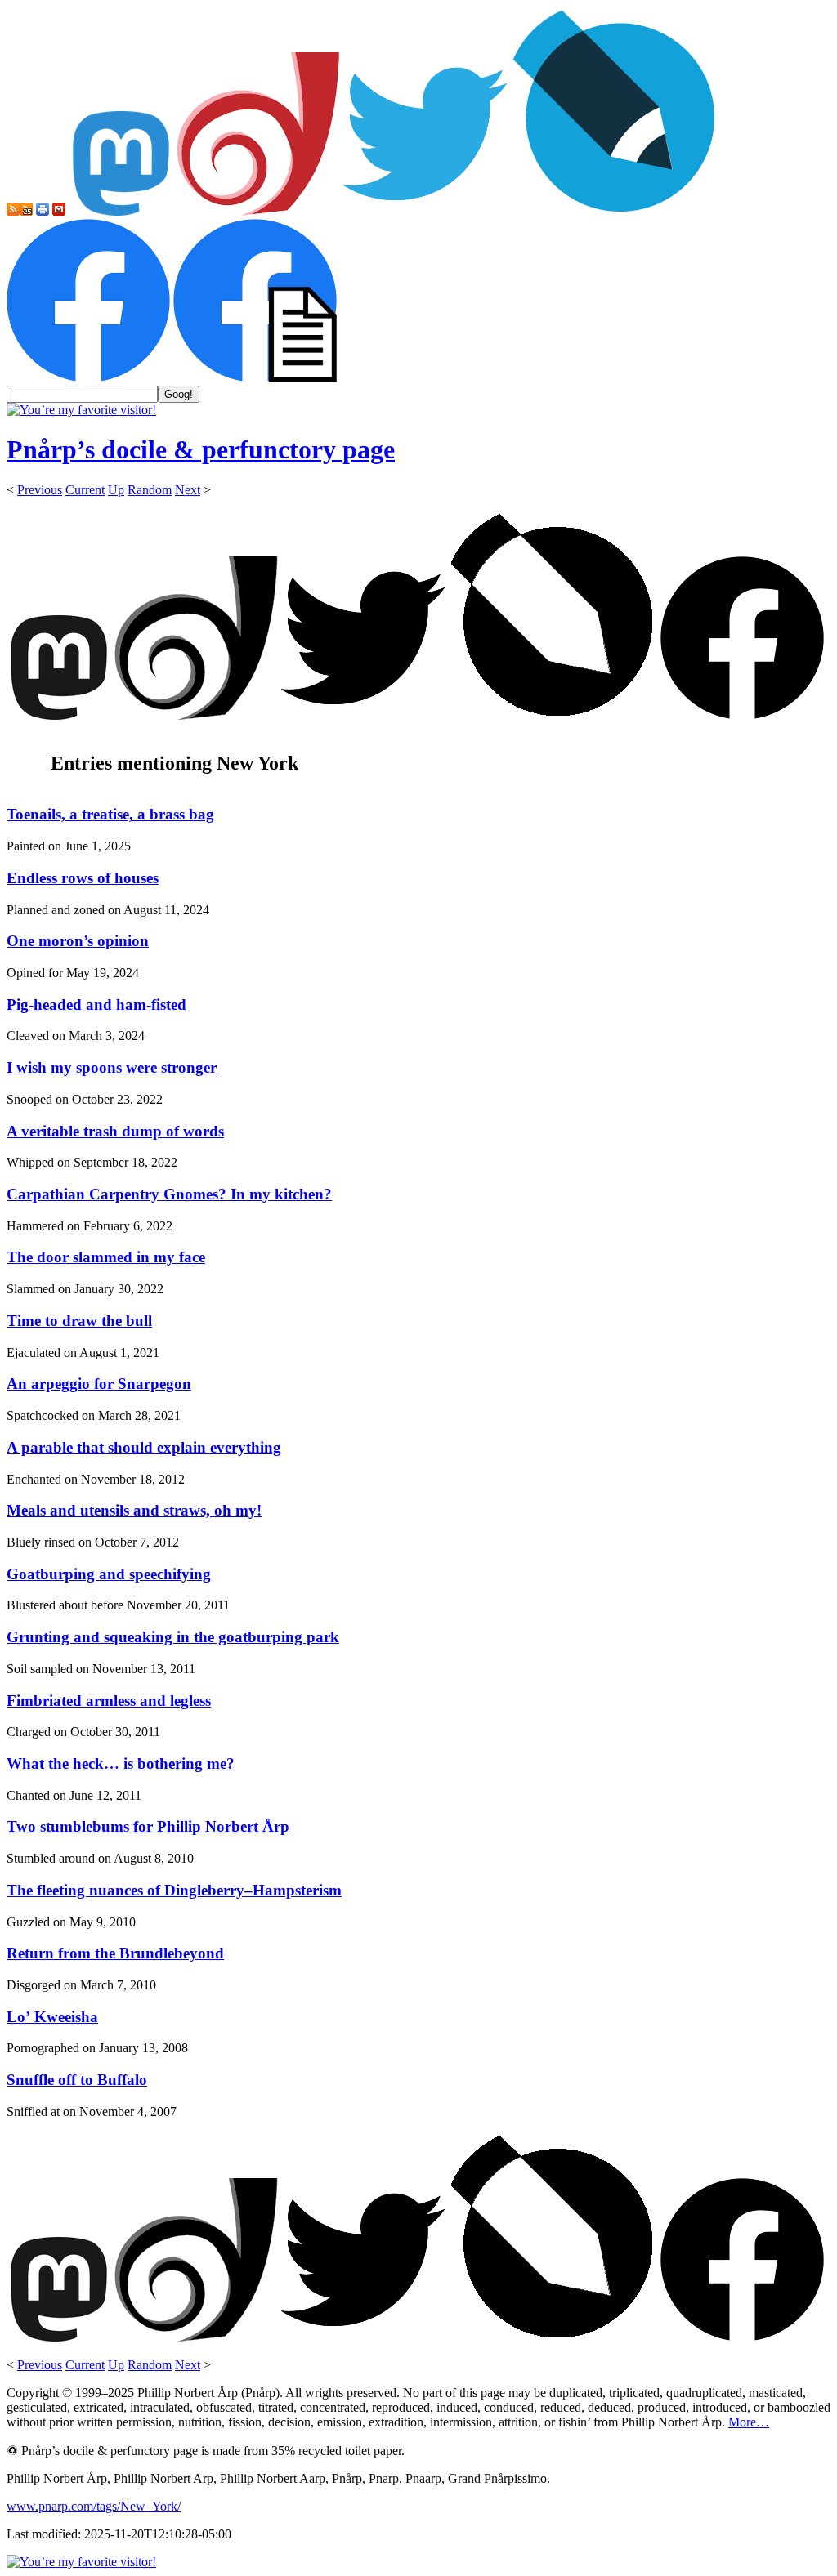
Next (188, 490)
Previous (40, 490)
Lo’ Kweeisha (52, 2017)
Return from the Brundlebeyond (115, 1953)
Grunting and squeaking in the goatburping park (173, 1637)
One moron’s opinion (78, 941)
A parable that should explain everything (144, 1447)
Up (116, 490)
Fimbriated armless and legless (109, 1701)
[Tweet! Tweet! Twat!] (425, 211)
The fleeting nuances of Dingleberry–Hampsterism (174, 1890)
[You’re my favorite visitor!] (81, 410)
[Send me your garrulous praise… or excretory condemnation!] (59, 211)
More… (749, 2422)
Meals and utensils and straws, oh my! (134, 1510)
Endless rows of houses (83, 878)
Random (150, 490)
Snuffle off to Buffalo (77, 2080)
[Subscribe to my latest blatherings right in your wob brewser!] (26, 211)
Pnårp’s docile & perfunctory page (201, 449)
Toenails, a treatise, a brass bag (110, 814)
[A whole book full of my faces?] (88, 378)
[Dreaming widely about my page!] (258, 211)
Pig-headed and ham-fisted (96, 1005)
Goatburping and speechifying (109, 1574)
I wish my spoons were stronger (112, 1067)
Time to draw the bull (79, 1321)
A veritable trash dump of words (115, 1131)
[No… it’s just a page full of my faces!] (255, 378)
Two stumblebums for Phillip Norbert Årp (148, 1826)
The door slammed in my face (106, 1257)
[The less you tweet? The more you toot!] (121, 211)
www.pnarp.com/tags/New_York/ (94, 2506)
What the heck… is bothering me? (121, 1763)
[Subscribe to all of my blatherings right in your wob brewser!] (13, 211)
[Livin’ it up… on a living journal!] (615, 211)
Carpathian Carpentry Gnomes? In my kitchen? (169, 1194)
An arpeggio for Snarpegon (99, 1384)
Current (85, 490)
